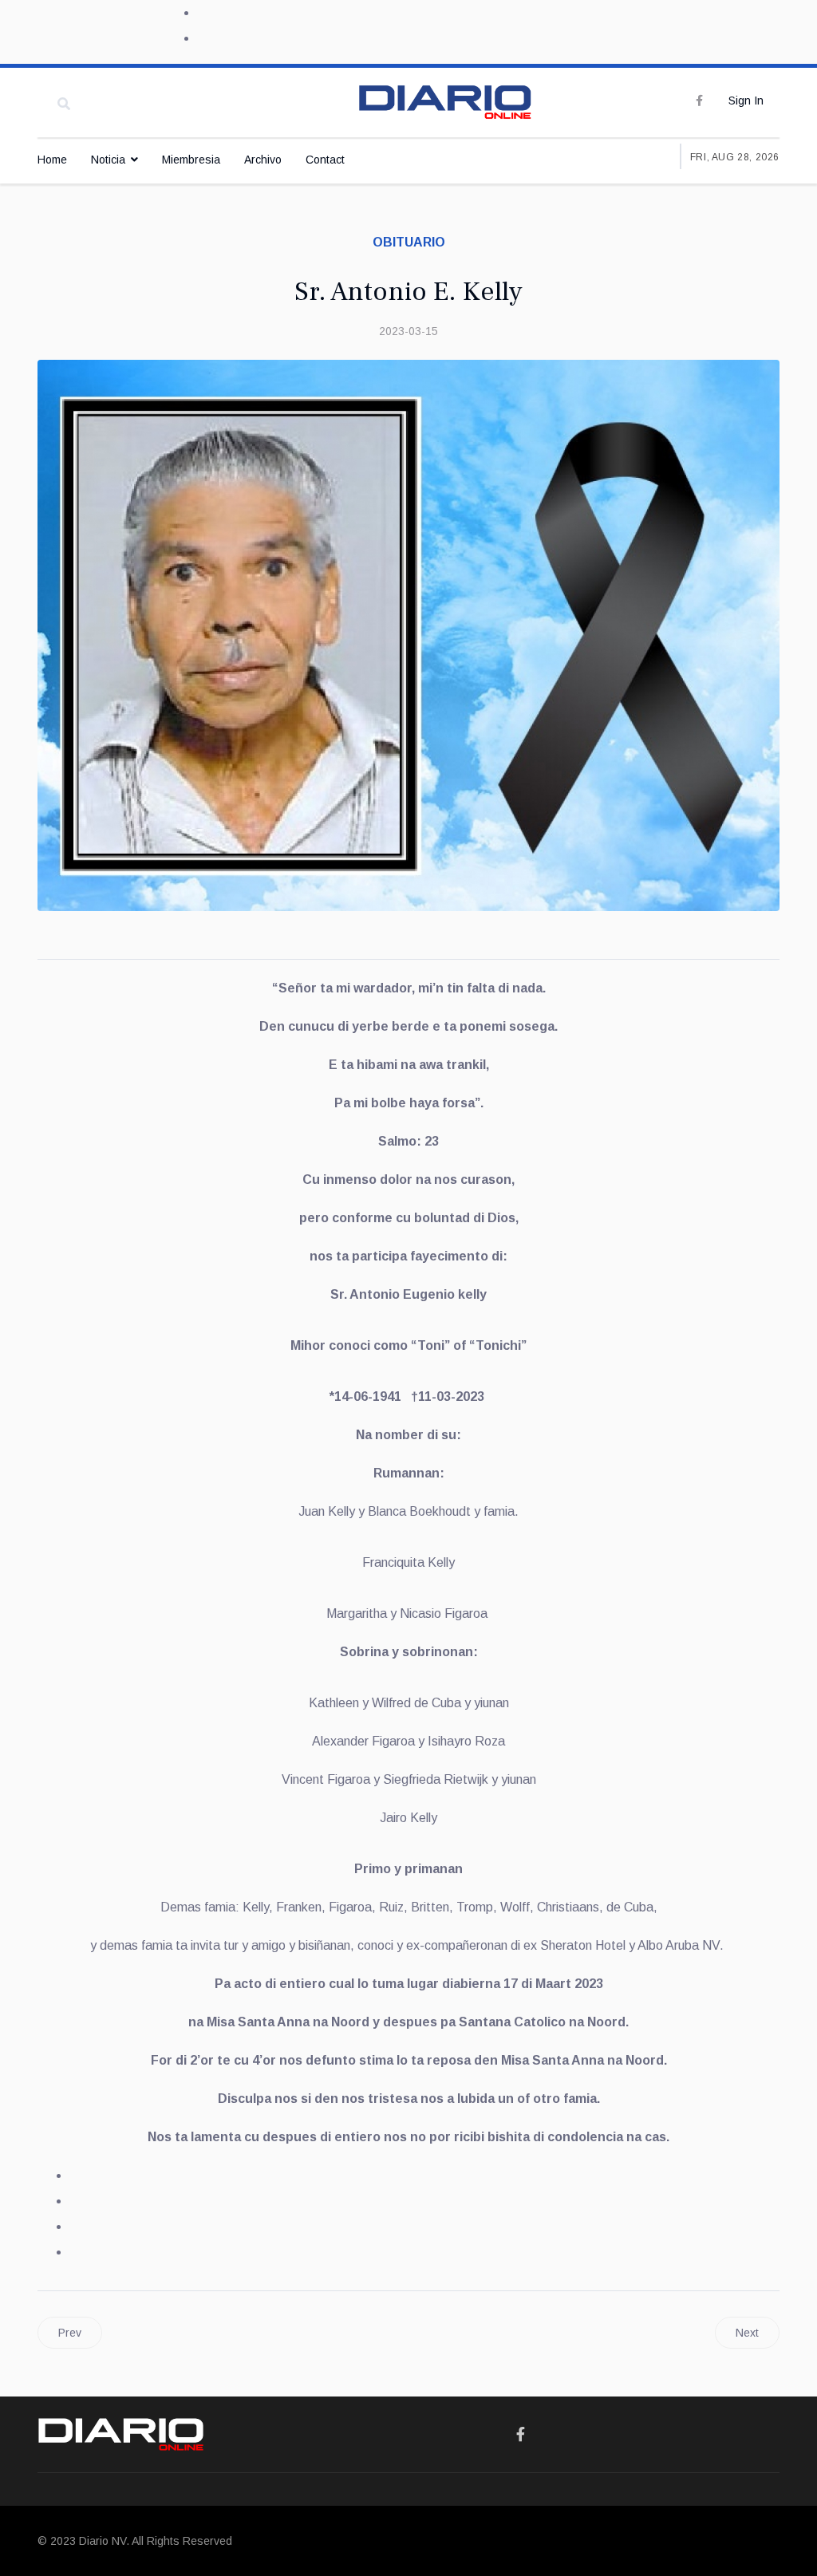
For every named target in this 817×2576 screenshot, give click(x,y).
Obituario (409, 242)
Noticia (108, 160)
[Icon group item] (521, 2435)
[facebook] (699, 101)
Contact (325, 160)
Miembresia (191, 160)
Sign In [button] (746, 101)
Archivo (263, 160)
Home (52, 160)
